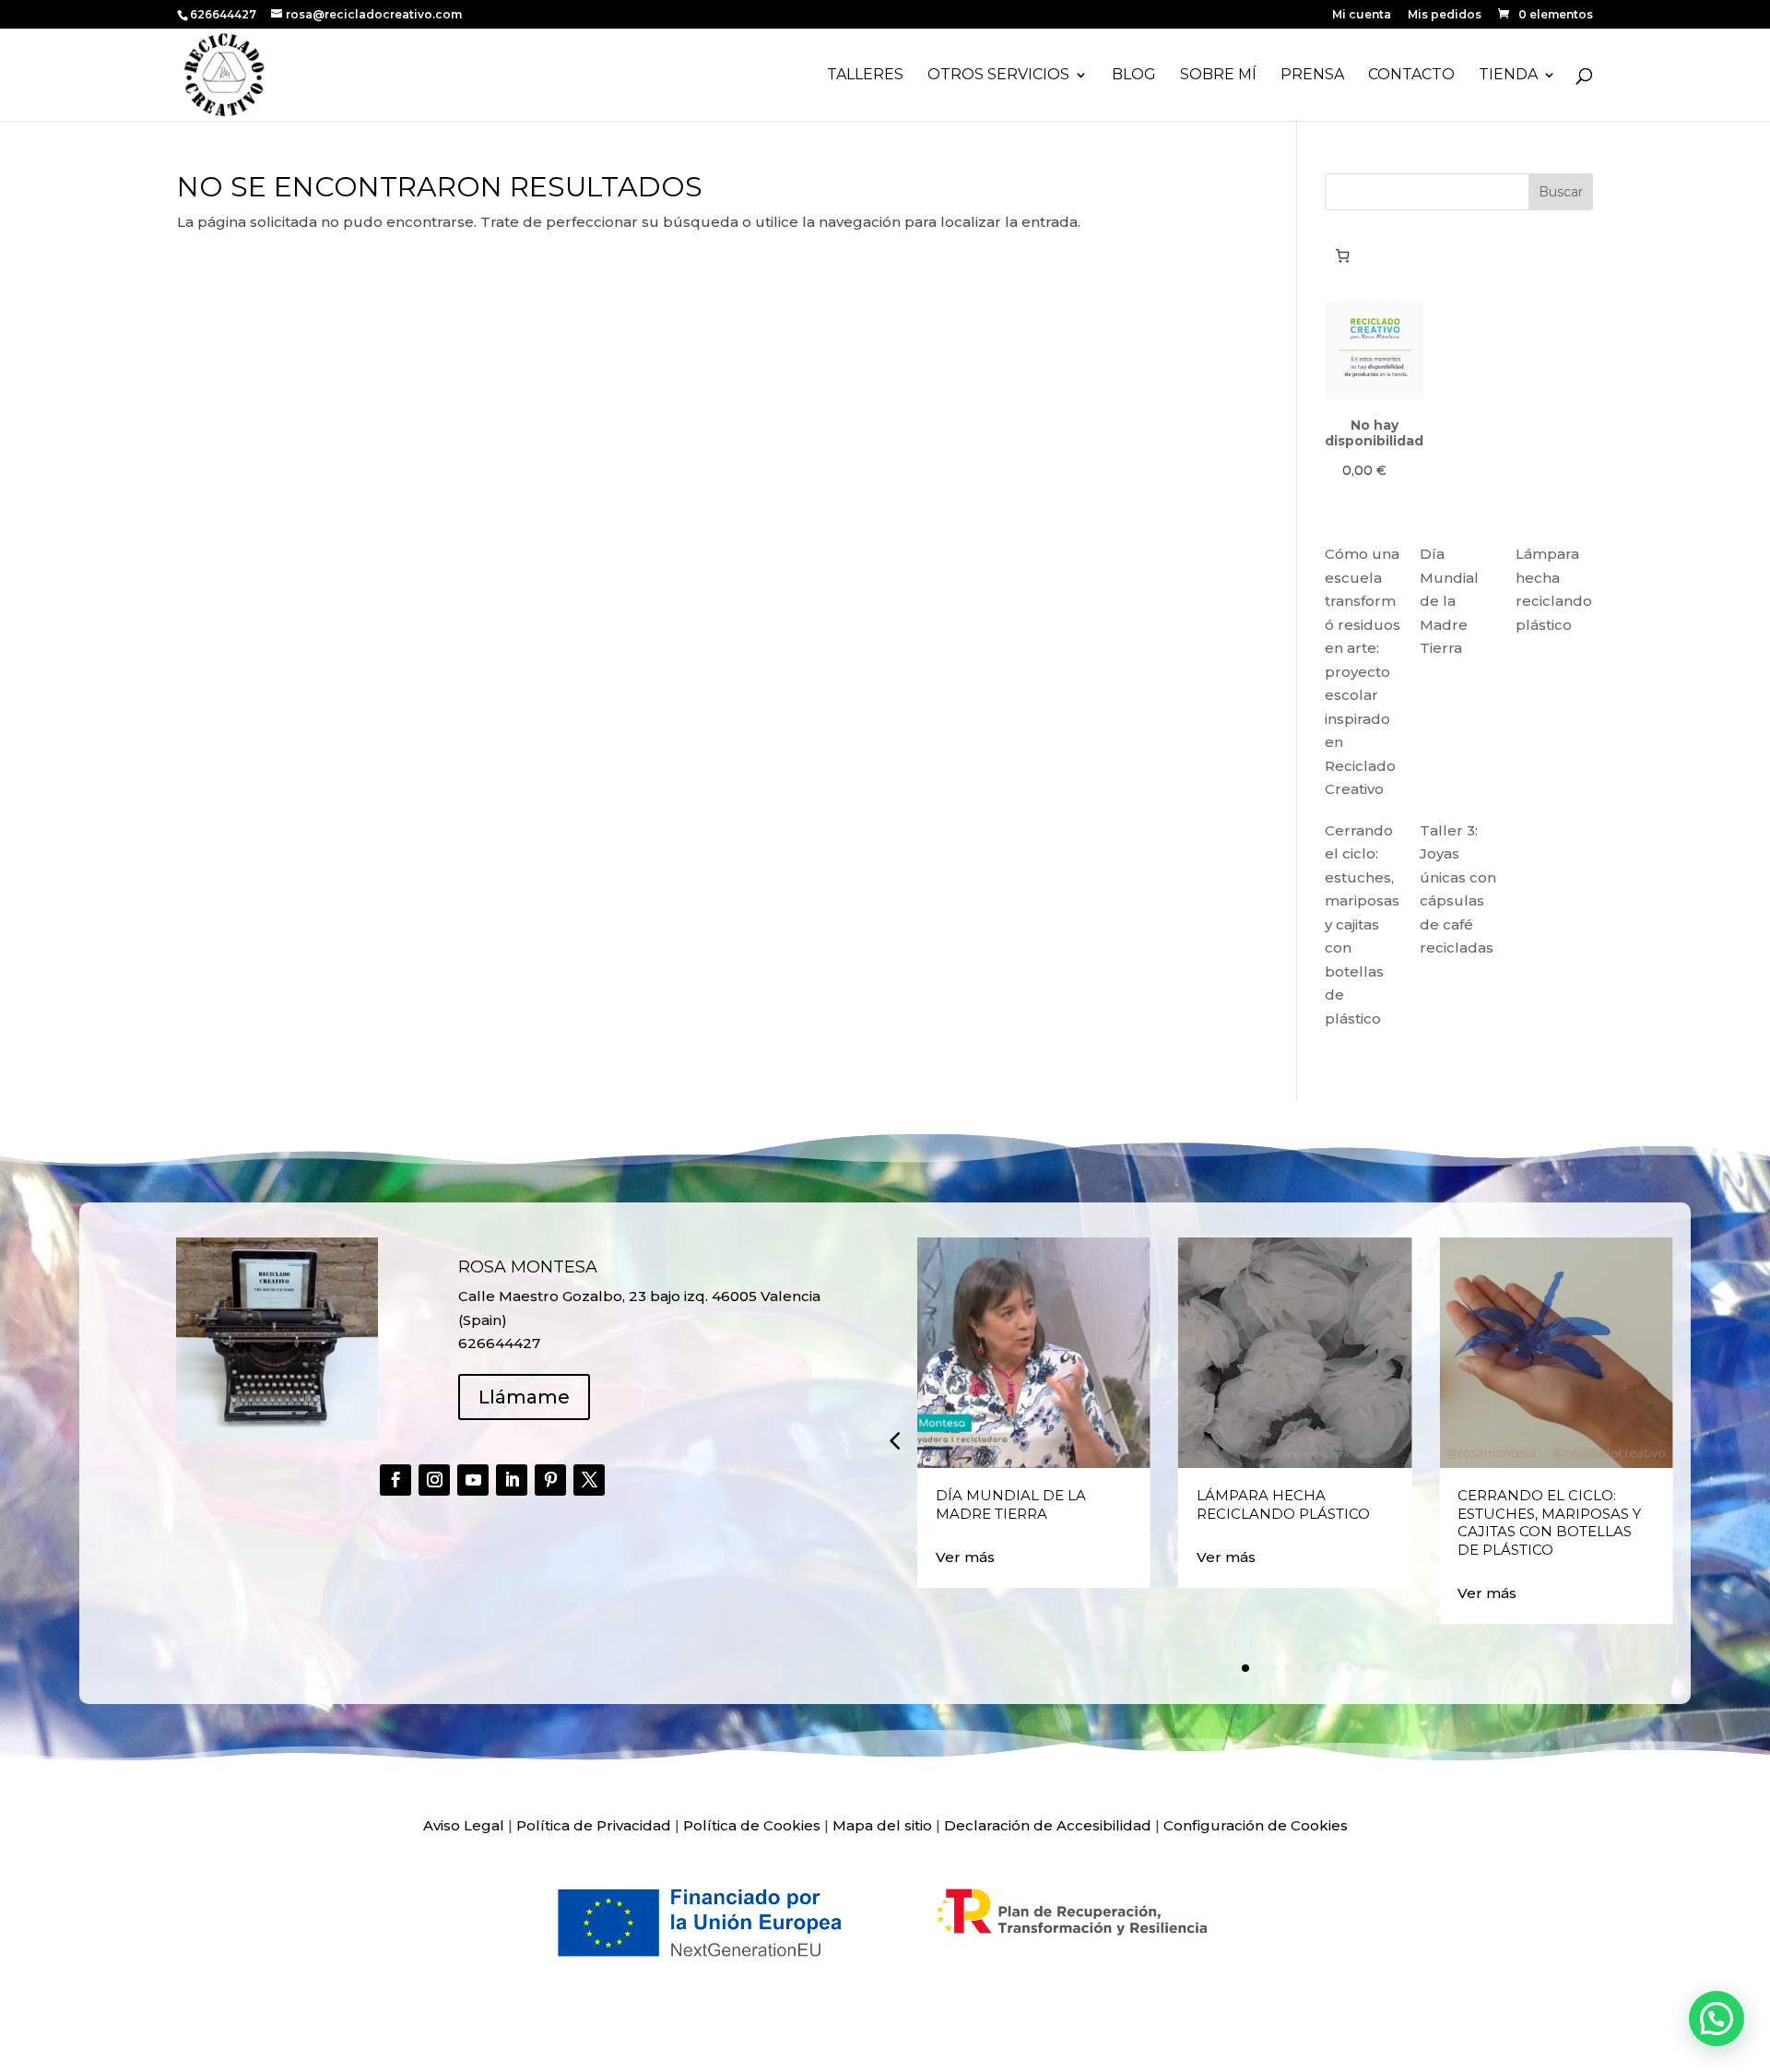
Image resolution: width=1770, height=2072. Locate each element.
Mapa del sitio (882, 1825)
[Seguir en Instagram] (434, 1480)
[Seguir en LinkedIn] (512, 1480)
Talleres (865, 76)
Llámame (524, 1397)
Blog (1134, 76)
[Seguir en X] (589, 1480)
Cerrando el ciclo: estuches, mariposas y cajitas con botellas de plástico (1362, 924)
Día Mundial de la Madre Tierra (1449, 601)
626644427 (224, 14)
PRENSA (1312, 76)
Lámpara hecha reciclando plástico (1283, 1504)
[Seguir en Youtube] (473, 1480)
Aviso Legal (464, 1825)
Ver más (965, 1557)
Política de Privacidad (594, 1825)
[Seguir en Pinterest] (550, 1480)
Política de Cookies (752, 1825)
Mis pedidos (1445, 15)
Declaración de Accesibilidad (1048, 1825)
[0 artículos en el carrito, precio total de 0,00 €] (1342, 255)
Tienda (1508, 76)
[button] (894, 1439)
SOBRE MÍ (1218, 76)
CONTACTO (1411, 76)
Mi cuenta (1362, 15)
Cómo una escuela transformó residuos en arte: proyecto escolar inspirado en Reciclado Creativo (1363, 671)
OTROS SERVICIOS (998, 76)
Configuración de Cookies (1256, 1825)
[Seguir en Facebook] (395, 1480)
